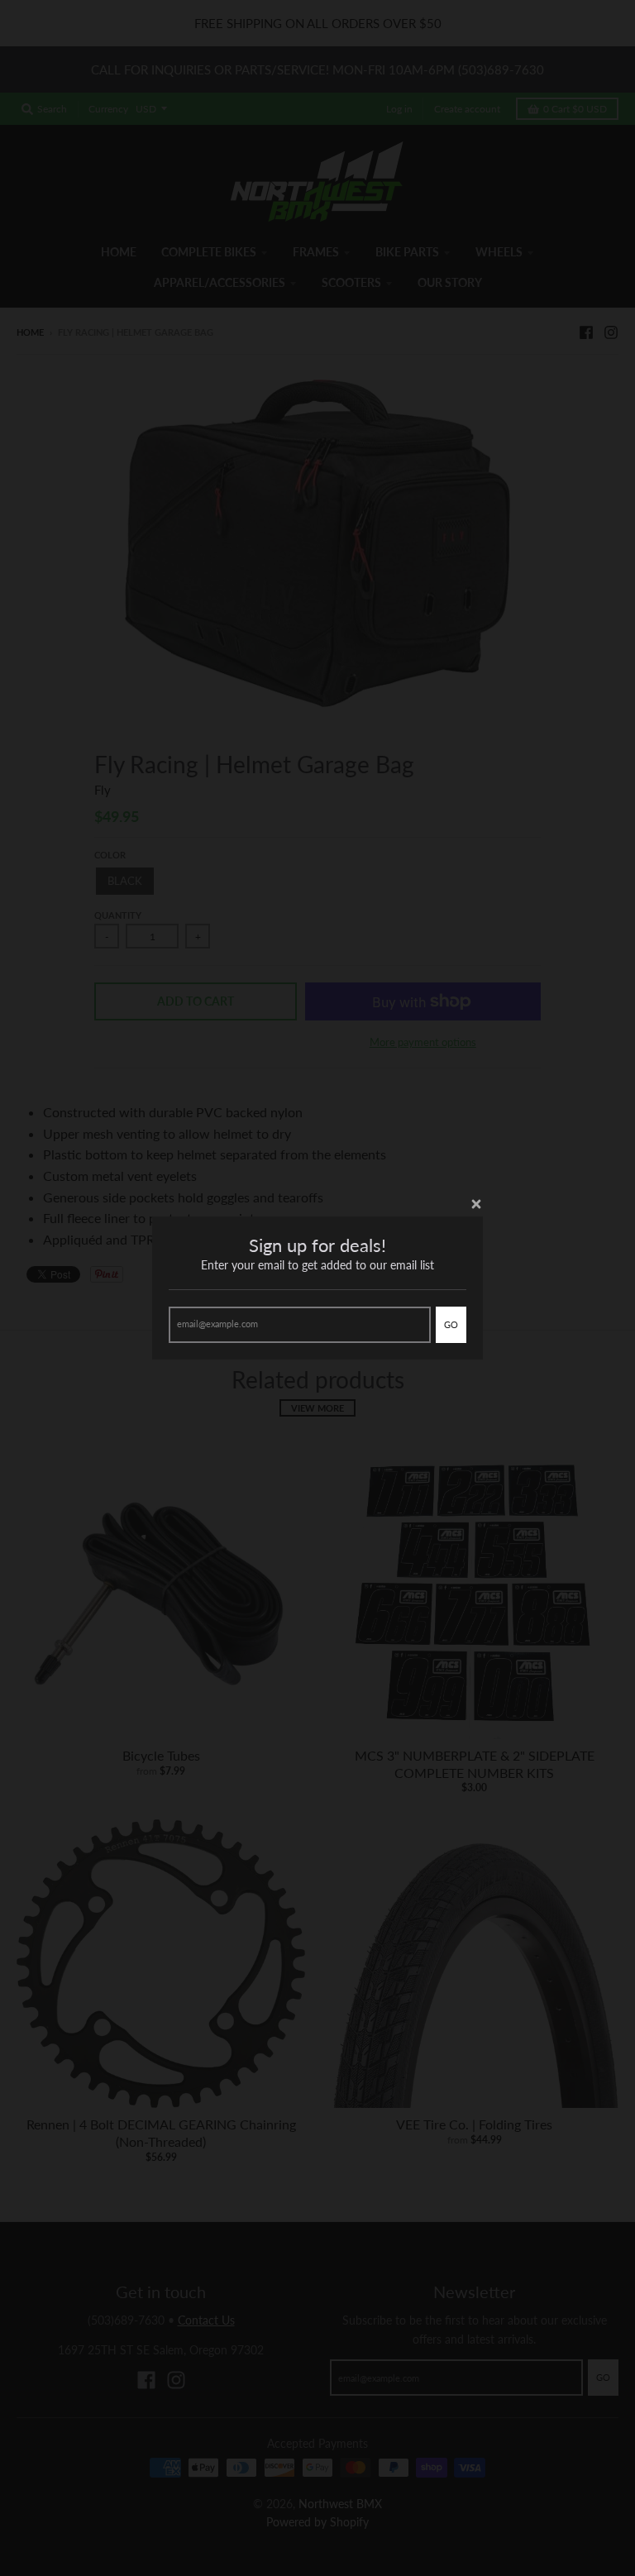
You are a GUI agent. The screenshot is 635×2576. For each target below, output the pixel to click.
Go (451, 1324)
